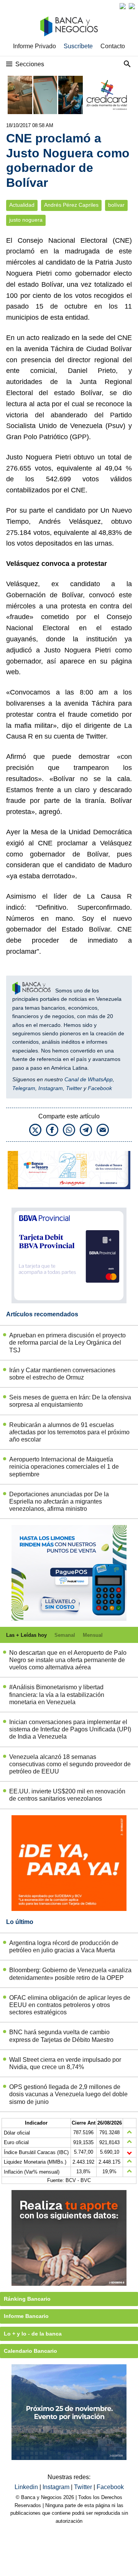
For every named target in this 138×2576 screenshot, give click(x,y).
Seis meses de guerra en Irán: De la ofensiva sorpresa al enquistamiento (70, 1401)
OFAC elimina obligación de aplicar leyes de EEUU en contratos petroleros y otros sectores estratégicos (70, 2005)
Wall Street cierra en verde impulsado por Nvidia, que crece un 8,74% (65, 2063)
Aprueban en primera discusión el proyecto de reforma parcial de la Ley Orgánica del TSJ (67, 1343)
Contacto (113, 46)
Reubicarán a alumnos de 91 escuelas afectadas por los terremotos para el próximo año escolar (69, 1432)
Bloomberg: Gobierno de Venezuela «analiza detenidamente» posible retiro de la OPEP (70, 1974)
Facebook (100, 1088)
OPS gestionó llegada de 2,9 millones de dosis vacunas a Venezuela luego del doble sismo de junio (68, 2094)
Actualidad (22, 205)
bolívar (116, 205)
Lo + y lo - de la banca (33, 2334)
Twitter (74, 1088)
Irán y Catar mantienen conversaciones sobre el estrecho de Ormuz (62, 1374)
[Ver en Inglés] (123, 6)
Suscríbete (78, 46)
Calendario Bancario (30, 2351)
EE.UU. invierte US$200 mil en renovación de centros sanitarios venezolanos (67, 1795)
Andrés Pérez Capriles (71, 205)
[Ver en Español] (132, 6)
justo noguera (26, 220)
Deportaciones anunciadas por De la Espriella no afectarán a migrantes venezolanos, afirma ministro (59, 1501)
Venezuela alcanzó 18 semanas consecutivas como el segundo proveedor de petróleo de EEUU (70, 1764)
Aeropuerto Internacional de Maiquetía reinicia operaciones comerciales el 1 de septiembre (64, 1467)
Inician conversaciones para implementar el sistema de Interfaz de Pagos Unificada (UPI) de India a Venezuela (70, 1729)
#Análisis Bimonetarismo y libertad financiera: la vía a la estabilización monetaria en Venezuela (57, 1694)
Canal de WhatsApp (89, 1079)
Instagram (51, 1088)
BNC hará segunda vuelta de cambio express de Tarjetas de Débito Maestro (61, 2036)
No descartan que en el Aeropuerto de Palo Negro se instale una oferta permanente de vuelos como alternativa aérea (68, 1660)
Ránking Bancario (27, 2299)
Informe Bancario (26, 2316)
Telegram (24, 1088)
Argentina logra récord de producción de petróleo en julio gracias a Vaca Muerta (64, 1947)
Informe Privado (34, 46)
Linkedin (27, 2487)
